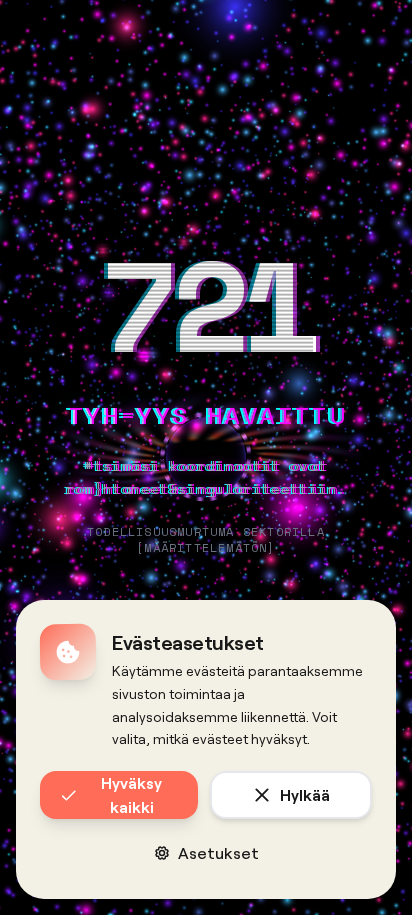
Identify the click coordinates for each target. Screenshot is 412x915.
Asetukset (218, 852)
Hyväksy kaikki (131, 794)
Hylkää (305, 794)
